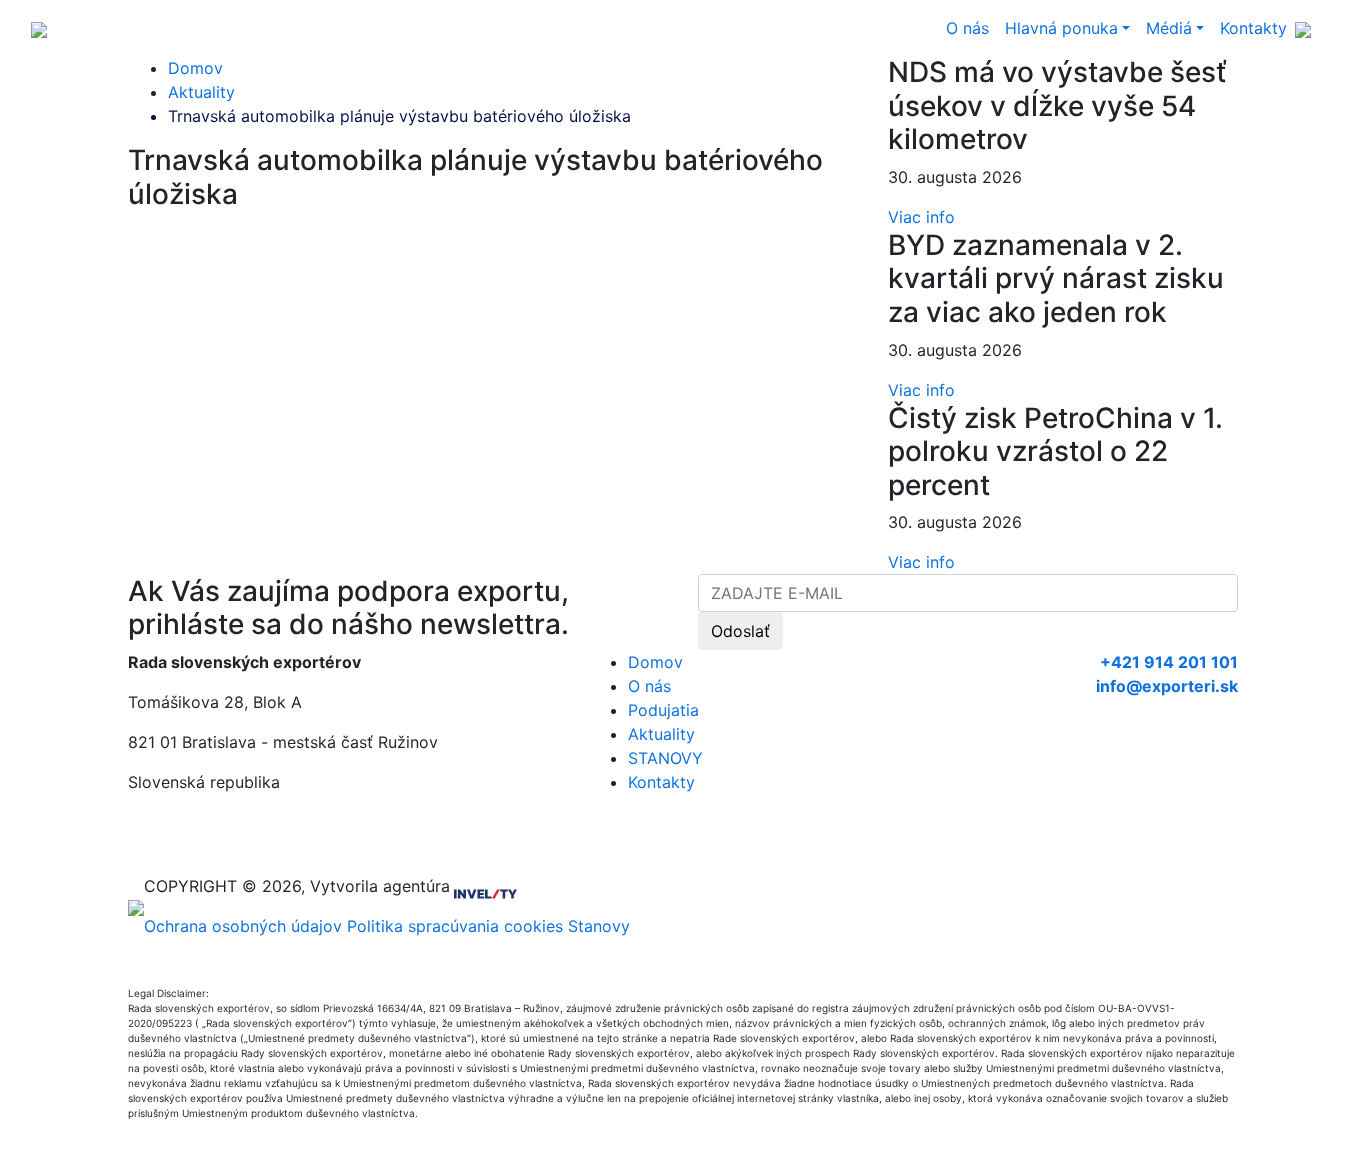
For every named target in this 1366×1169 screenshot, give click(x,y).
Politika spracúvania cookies (455, 926)
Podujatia (663, 710)
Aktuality (201, 92)
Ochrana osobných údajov (243, 926)
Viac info (921, 217)
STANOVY (665, 758)
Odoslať (740, 631)
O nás (967, 28)
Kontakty (1253, 28)
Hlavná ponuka (1061, 28)
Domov (195, 68)
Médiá (1169, 28)
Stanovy (599, 926)
